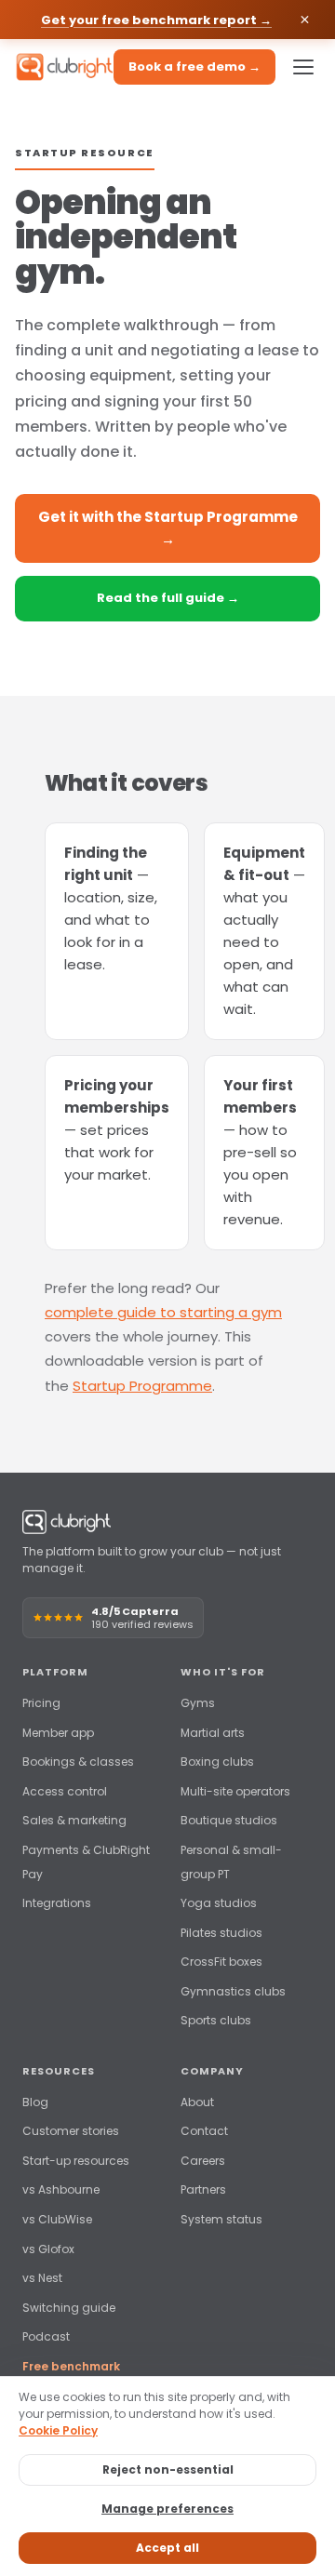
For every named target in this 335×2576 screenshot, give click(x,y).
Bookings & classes (78, 1762)
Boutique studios (229, 1820)
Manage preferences (167, 2509)
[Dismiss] (305, 20)
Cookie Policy (58, 2430)
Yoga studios (219, 1903)
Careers (203, 2161)
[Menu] (303, 67)
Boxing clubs (217, 1762)
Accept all (167, 2548)
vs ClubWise (57, 2219)
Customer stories (71, 2131)
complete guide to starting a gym (163, 1312)
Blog (35, 2102)
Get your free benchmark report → (156, 20)
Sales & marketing (74, 1820)
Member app (58, 1733)
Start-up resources (76, 2161)
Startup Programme (142, 1386)
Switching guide (69, 2308)
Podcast (46, 2336)
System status (221, 2219)
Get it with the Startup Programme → (168, 528)
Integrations (57, 1903)
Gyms (198, 1703)
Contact (204, 2131)
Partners (203, 2189)
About (197, 2102)
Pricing (41, 1703)
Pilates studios (221, 1933)
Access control (65, 1791)
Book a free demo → (194, 67)
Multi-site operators (235, 1791)
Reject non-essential (168, 2469)
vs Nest (42, 2278)
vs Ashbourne (61, 2189)
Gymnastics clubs (233, 1991)
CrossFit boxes (221, 1962)
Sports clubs (216, 2020)
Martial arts (213, 1733)
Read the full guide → (168, 598)
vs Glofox (48, 2249)
